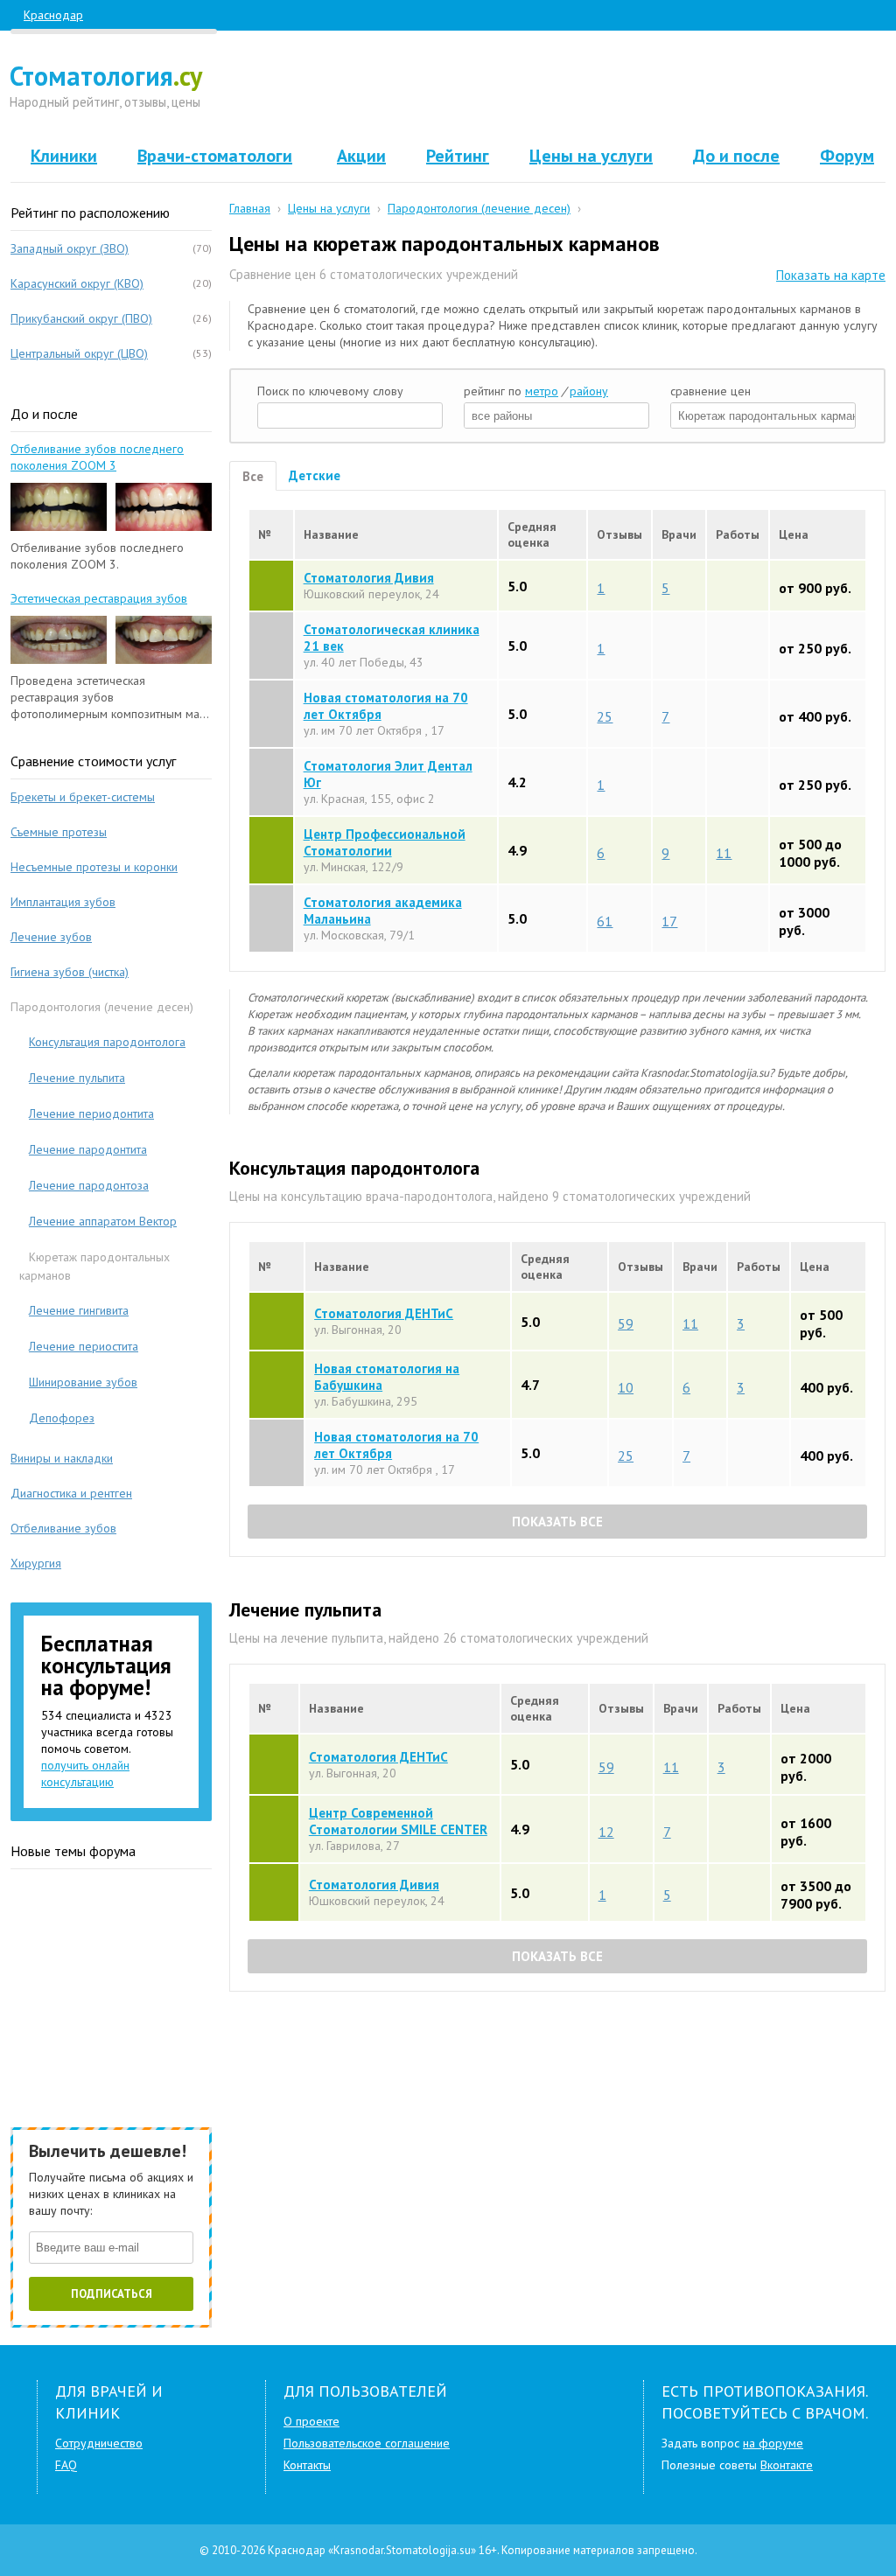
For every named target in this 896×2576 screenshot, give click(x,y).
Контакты (307, 2465)
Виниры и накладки (62, 1458)
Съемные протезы (59, 832)
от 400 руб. (815, 716)
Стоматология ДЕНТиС (384, 1313)
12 (606, 1831)
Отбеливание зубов (63, 1528)
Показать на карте (831, 275)
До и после (736, 156)
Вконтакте (787, 2465)
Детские (315, 475)
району (589, 391)
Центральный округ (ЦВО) (79, 353)
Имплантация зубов (63, 902)
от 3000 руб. (804, 921)
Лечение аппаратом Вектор (103, 1221)
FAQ (66, 2465)
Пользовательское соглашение (367, 2443)
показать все (557, 1522)
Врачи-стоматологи (215, 156)
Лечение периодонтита (91, 1113)
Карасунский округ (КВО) (77, 283)
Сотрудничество (99, 2443)
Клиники (64, 156)
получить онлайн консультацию (85, 1773)
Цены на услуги (591, 156)
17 (669, 920)
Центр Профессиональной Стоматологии (385, 842)
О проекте (311, 2421)
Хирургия (36, 1563)
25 (605, 716)
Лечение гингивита (79, 1310)
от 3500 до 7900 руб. (816, 1895)
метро (542, 391)
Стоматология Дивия (369, 578)
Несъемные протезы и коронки (94, 867)
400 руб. (826, 1387)
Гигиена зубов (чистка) (70, 972)
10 (626, 1386)
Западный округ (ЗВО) (70, 248)
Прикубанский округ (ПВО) (81, 318)
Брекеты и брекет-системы (83, 797)
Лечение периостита (84, 1346)
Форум (847, 156)
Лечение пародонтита (88, 1149)
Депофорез (62, 1418)
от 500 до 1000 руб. (810, 853)
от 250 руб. (815, 648)
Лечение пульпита (77, 1078)
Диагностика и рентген (71, 1493)
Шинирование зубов (83, 1382)
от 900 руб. (815, 588)
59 (626, 1323)
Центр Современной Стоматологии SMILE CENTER (398, 1821)
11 (724, 852)
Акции (361, 156)
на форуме (773, 2443)
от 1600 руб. (806, 1832)
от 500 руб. (821, 1323)
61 (605, 920)
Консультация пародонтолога (107, 1042)
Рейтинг (458, 156)
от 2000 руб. (806, 1767)
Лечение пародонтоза (89, 1185)
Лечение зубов (51, 937)
